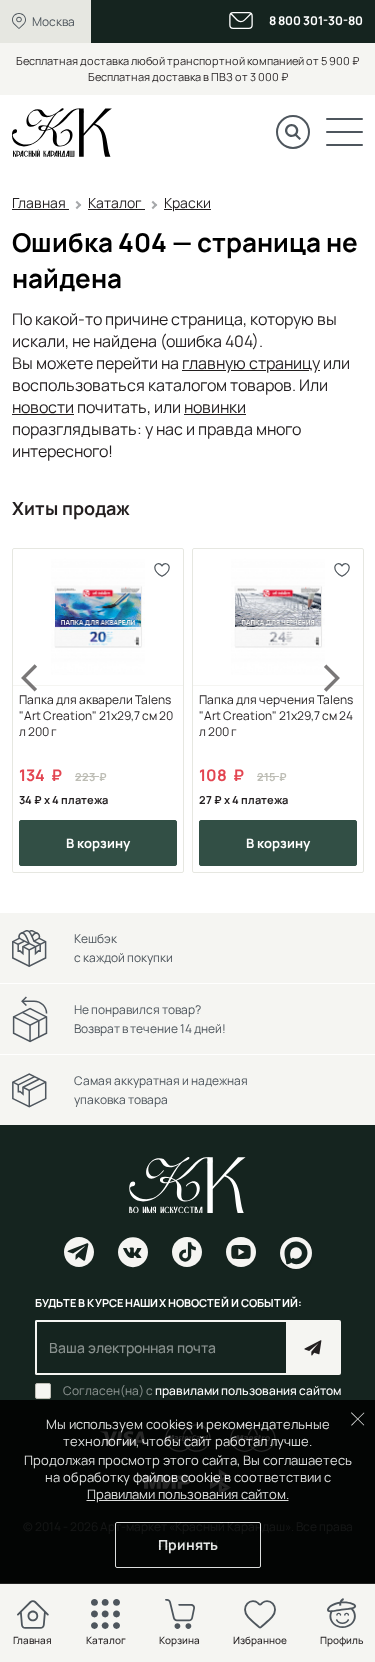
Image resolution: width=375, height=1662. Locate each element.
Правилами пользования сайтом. (188, 1494)
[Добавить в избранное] (161, 570)
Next (333, 710)
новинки (215, 407)
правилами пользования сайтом (248, 1390)
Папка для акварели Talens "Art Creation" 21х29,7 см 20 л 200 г (96, 716)
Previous (42, 710)
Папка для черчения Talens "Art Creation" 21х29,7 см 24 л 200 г (276, 716)
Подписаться (313, 1347)
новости (43, 407)
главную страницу (251, 363)
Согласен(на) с (202, 1391)
